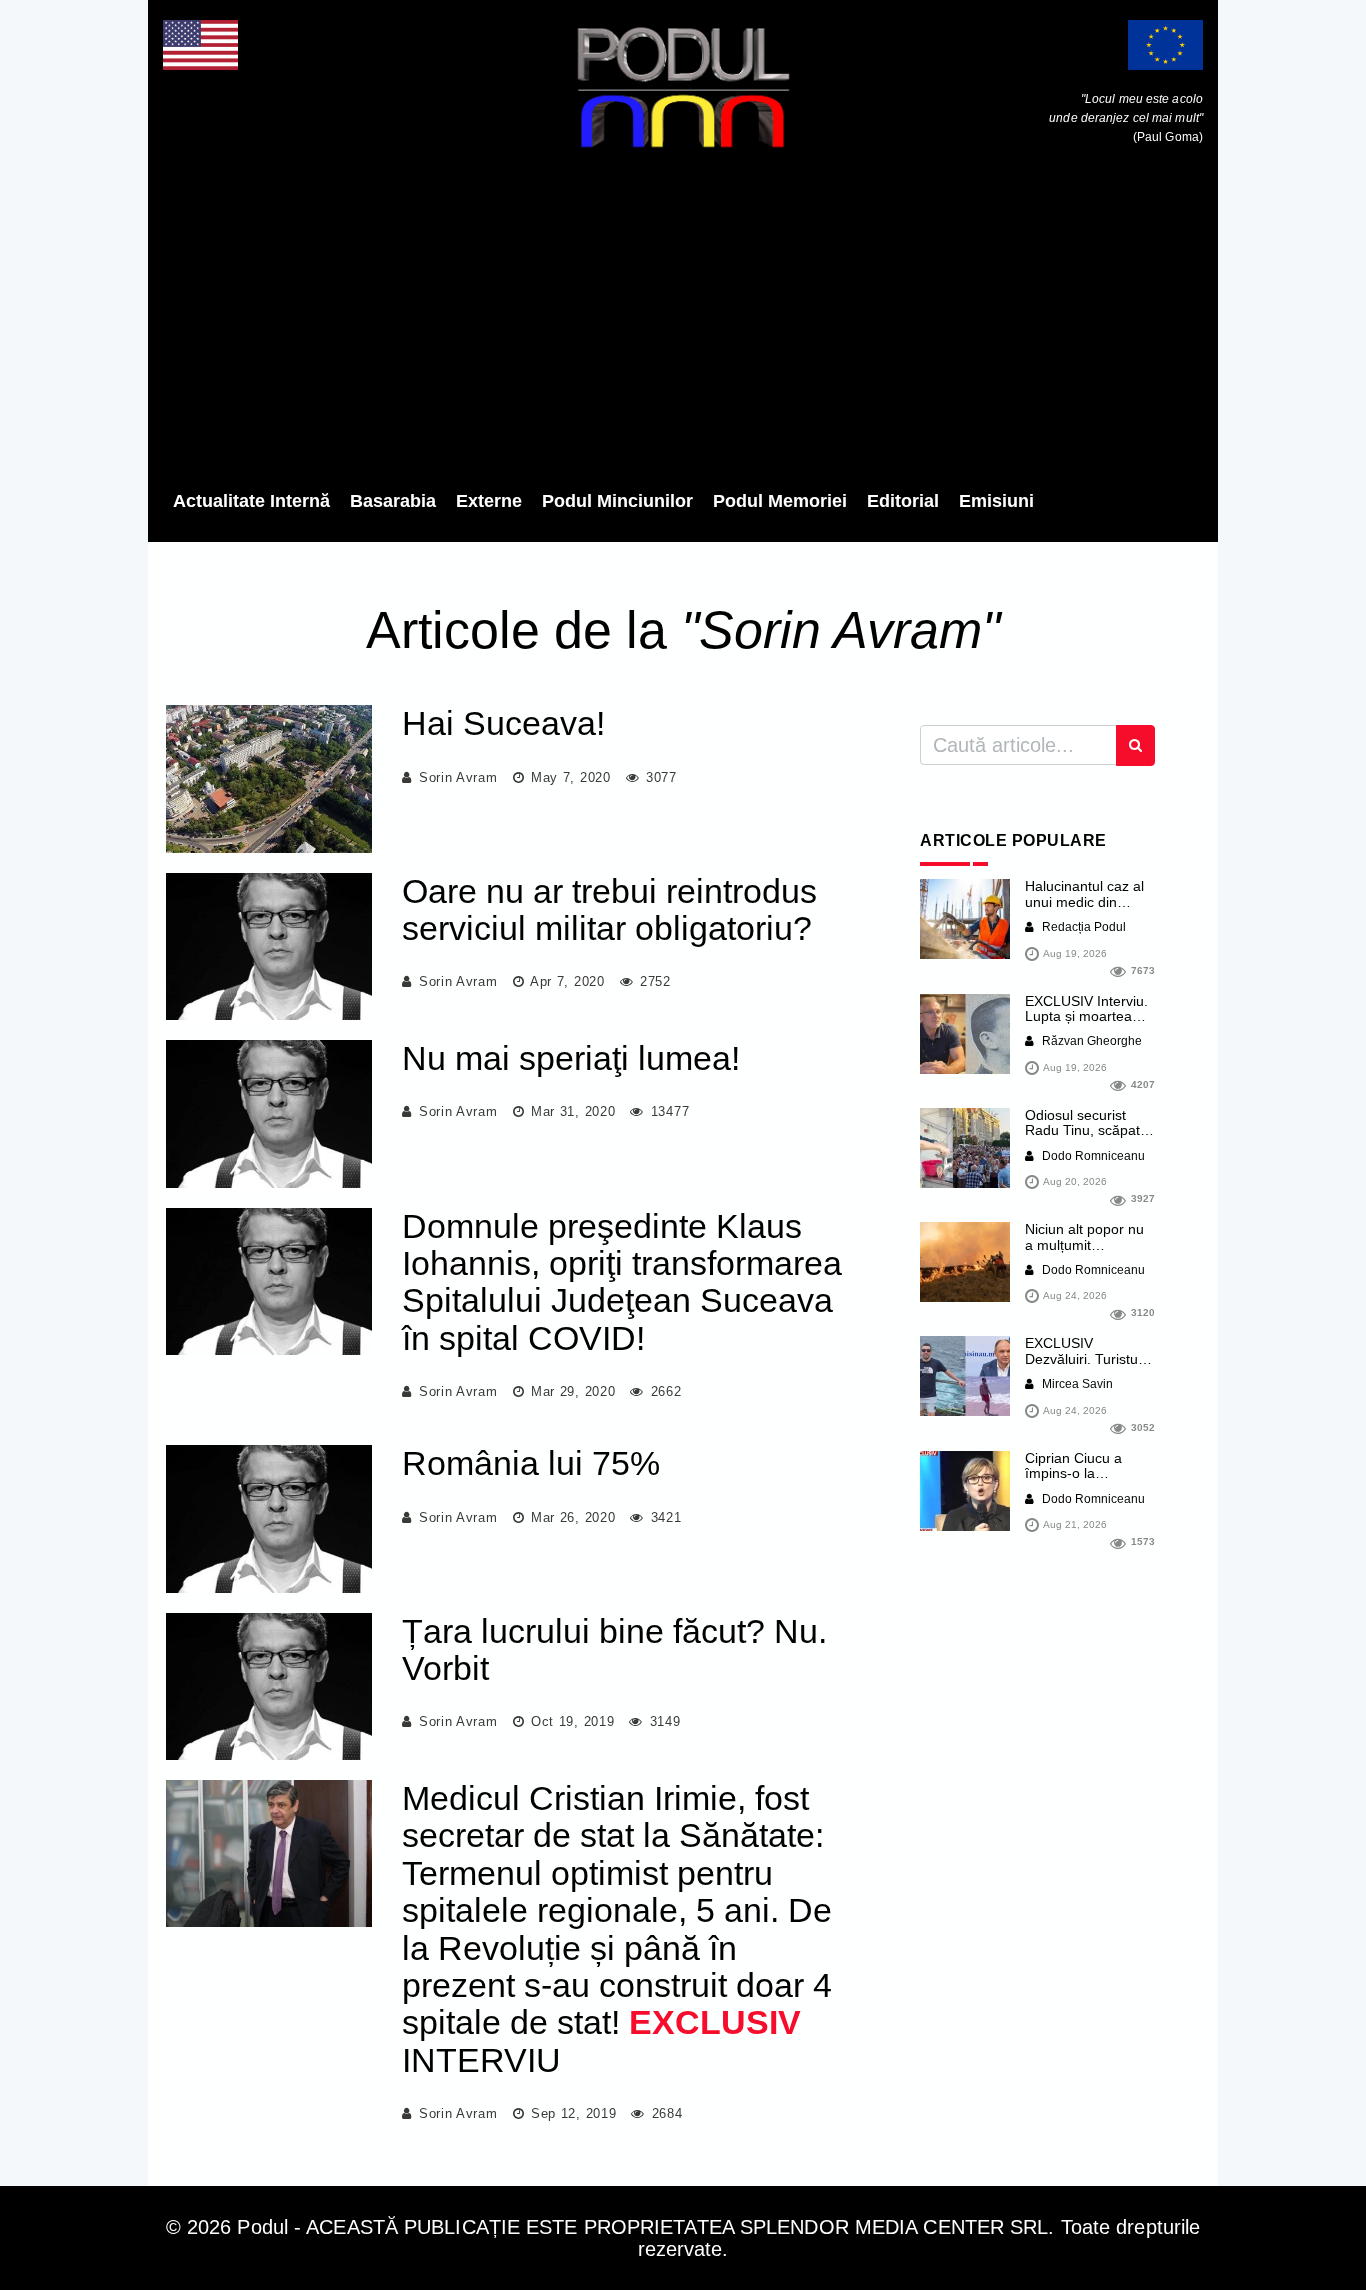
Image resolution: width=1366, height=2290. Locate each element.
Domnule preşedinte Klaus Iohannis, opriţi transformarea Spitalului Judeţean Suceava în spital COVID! (622, 1282)
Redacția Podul (1082, 927)
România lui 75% (531, 1463)
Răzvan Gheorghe (1090, 1041)
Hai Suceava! (503, 723)
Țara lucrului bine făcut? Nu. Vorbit (614, 1649)
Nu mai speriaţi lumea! (571, 1058)
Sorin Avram (458, 777)
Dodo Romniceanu (1092, 1156)
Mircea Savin (1076, 1384)
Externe (489, 501)
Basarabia (393, 501)
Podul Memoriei (780, 501)
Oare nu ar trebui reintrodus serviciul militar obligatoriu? (609, 909)
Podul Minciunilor (617, 501)
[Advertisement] (683, 325)
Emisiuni (996, 501)
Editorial (903, 501)
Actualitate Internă (251, 501)
